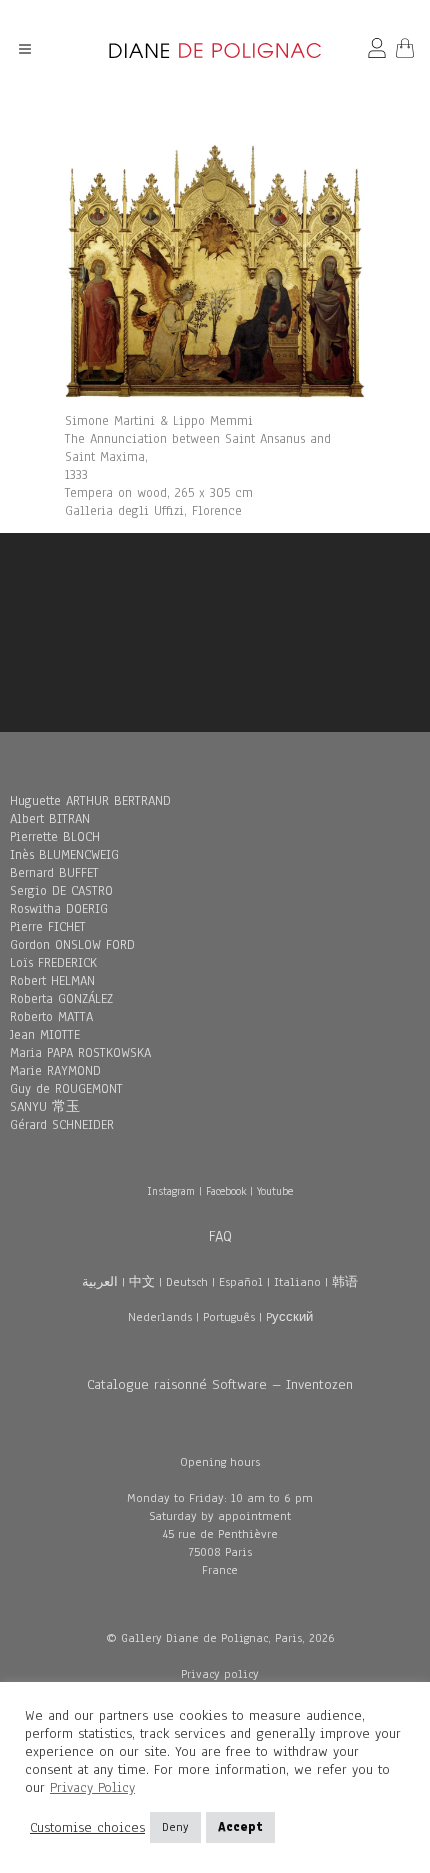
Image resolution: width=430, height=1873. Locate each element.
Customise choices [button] (87, 1828)
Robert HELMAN (52, 981)
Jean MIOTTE (45, 1035)
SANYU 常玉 (45, 1107)
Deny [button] (175, 1827)
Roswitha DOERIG (59, 909)
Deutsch (187, 1282)
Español (241, 1282)
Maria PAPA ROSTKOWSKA (80, 1053)
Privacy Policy (92, 1787)
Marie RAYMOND (55, 1071)
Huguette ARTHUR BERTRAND (90, 801)
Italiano (297, 1282)
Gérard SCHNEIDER (62, 1125)
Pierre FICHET (48, 927)
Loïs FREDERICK (53, 963)
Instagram (171, 1191)
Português (229, 1317)
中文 (142, 1282)
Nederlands (160, 1317)
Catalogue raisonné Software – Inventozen (220, 1384)
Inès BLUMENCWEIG (64, 855)
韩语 (345, 1282)
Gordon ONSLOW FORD (72, 945)
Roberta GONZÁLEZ (61, 999)
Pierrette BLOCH (55, 837)
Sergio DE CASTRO (61, 891)
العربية (100, 1282)
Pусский (289, 1317)
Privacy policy (220, 1674)
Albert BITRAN (50, 819)
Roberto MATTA (51, 1017)
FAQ (220, 1236)
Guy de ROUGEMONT (66, 1089)
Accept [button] (240, 1827)
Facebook (226, 1191)
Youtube (275, 1191)
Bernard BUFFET (54, 873)
